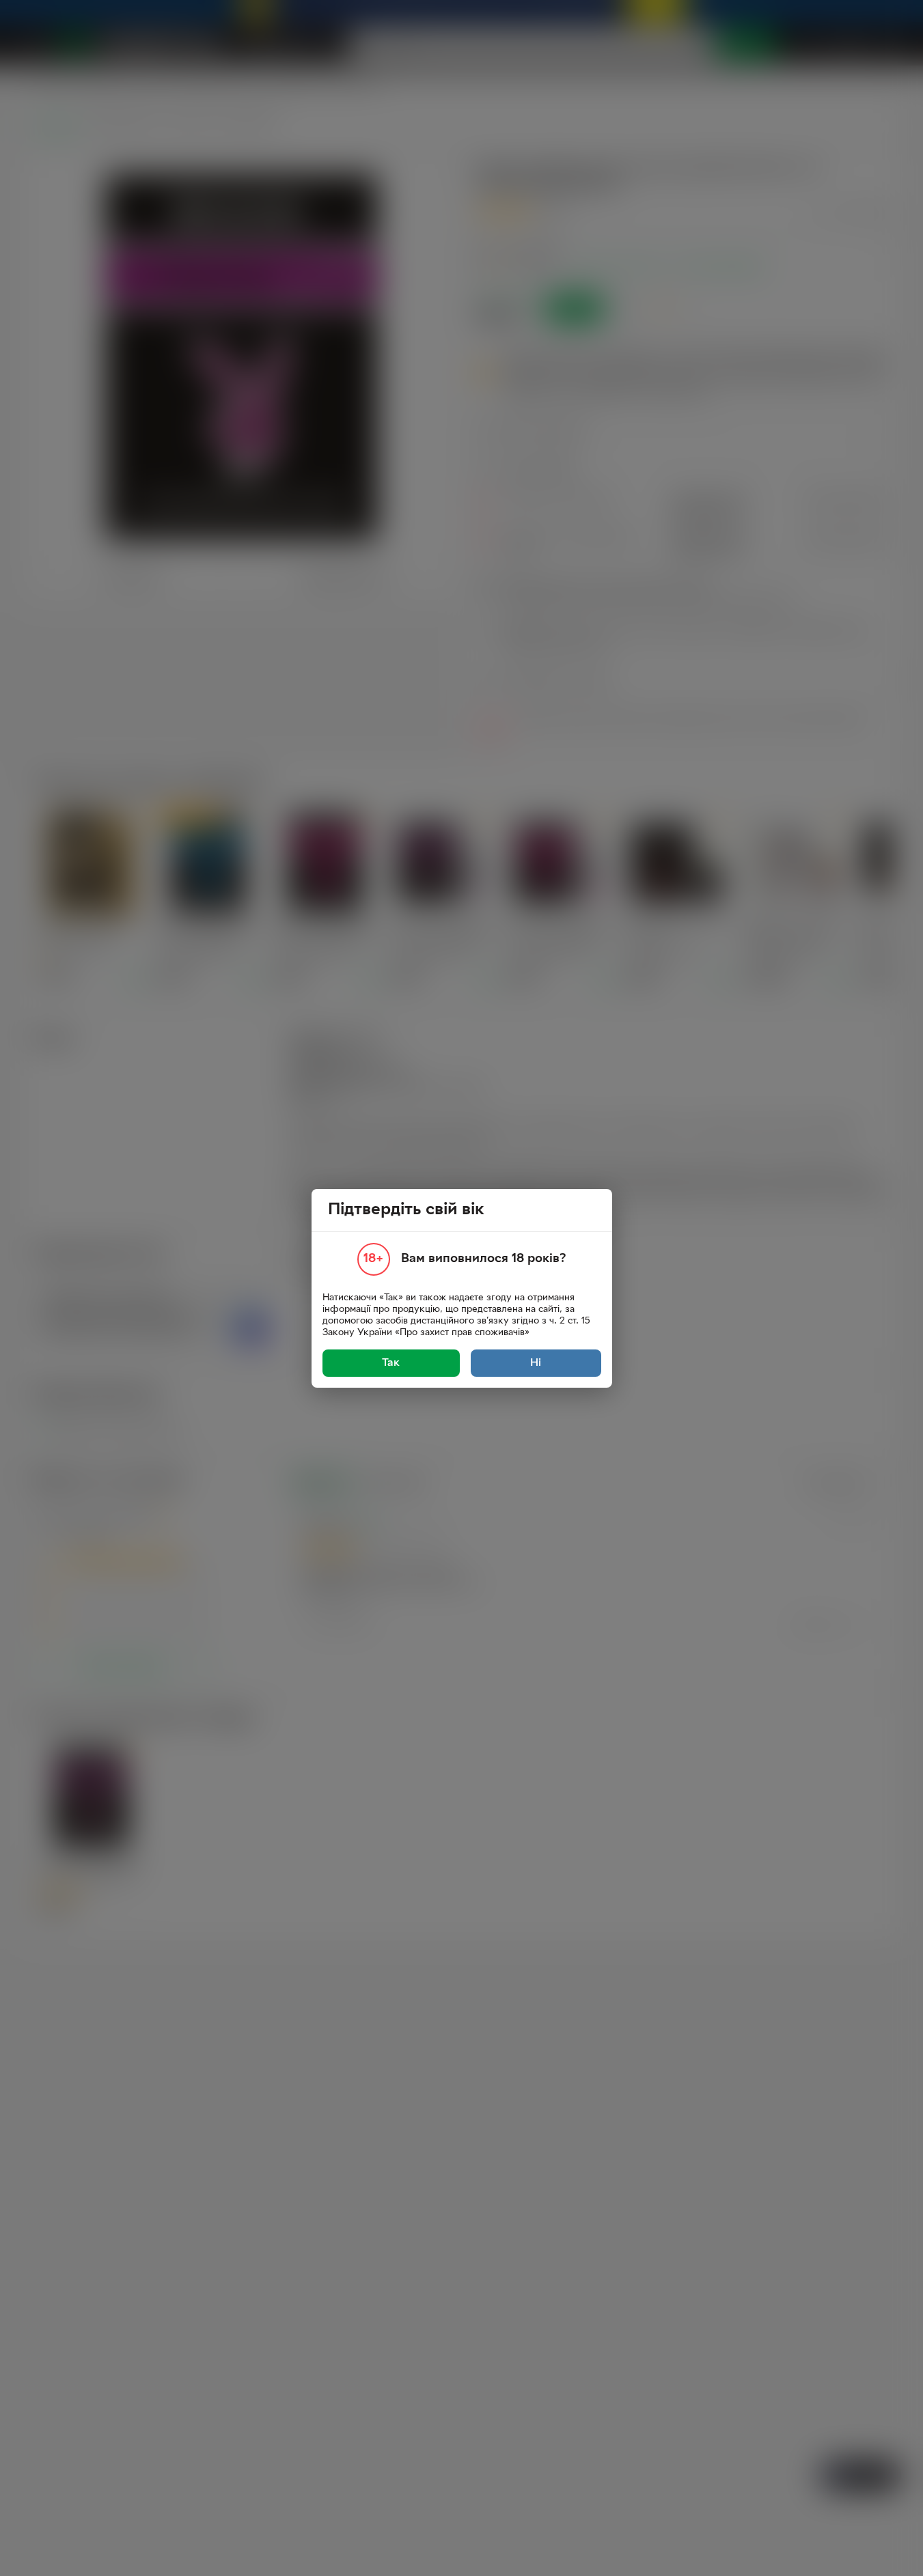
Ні (536, 1363)
